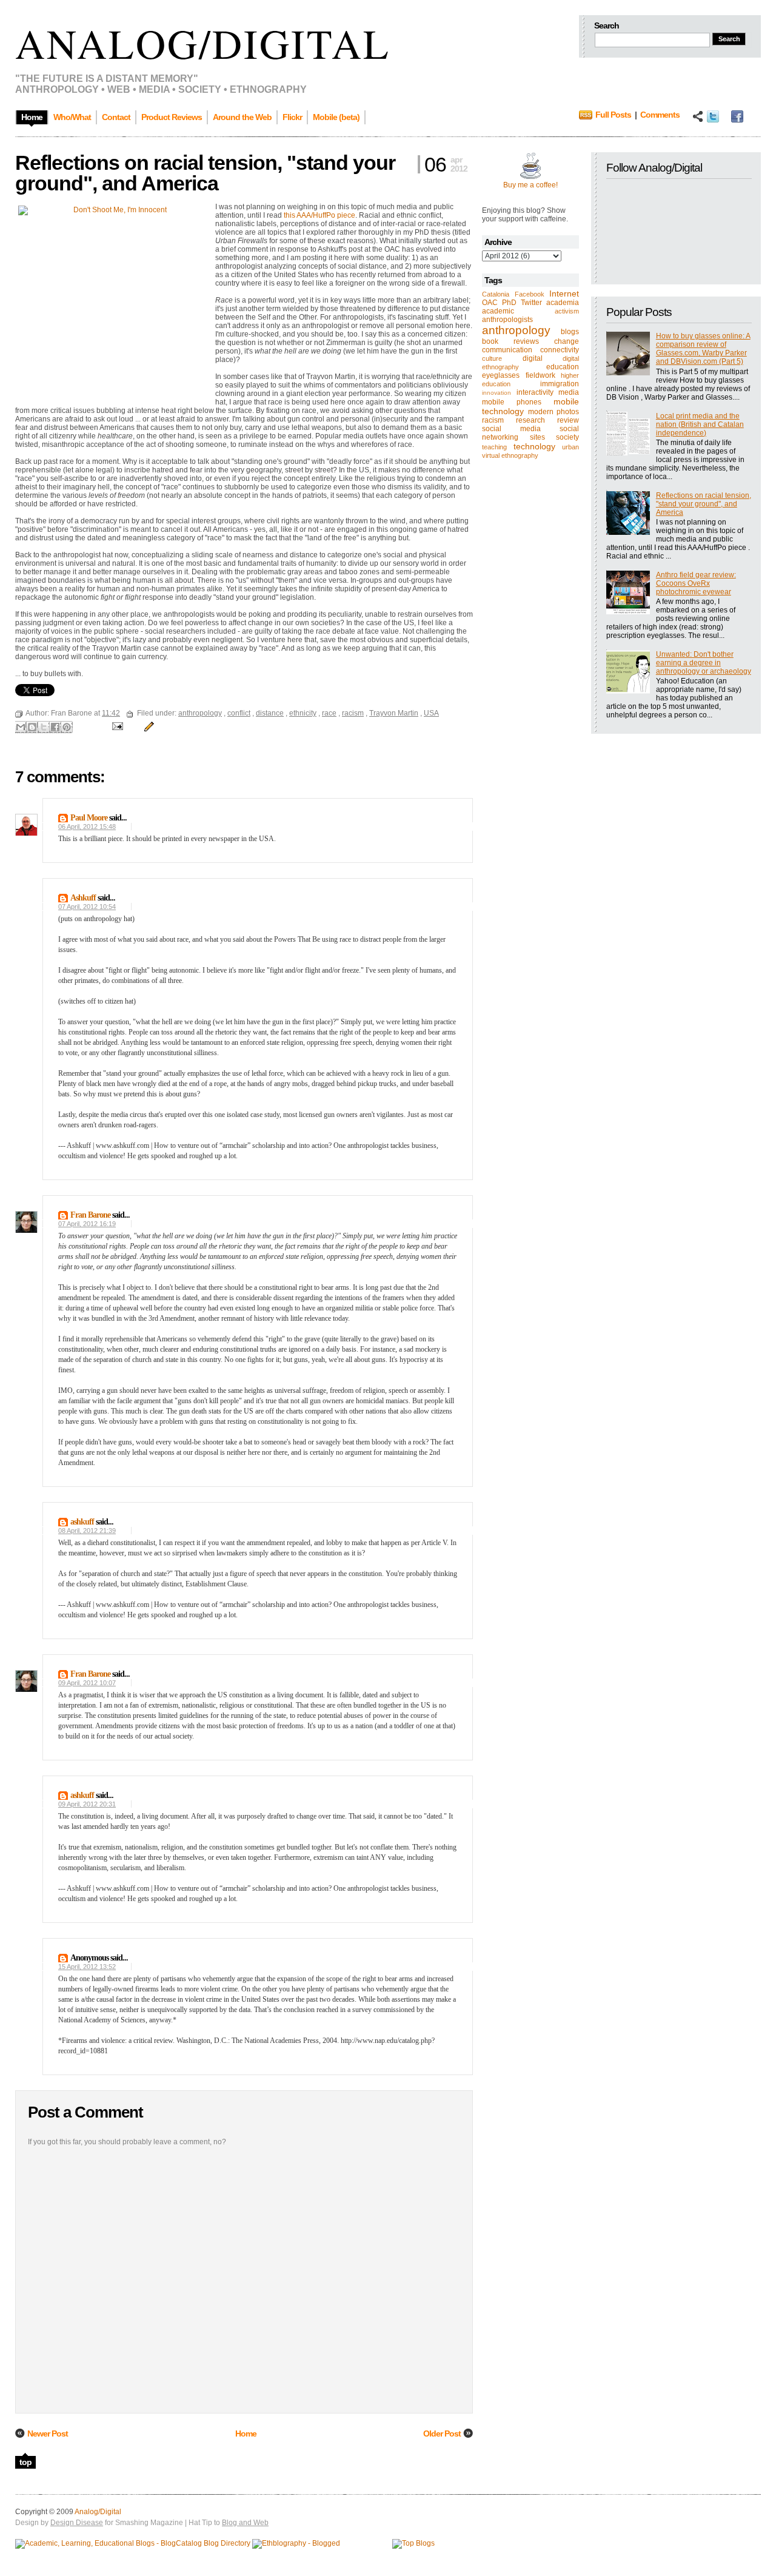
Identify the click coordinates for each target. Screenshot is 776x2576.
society (567, 437)
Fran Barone (90, 1215)
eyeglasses (501, 375)
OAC (490, 303)
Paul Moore (89, 818)
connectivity (560, 350)
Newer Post (48, 2433)
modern (541, 412)
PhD (509, 303)
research (530, 420)
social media (511, 429)
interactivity (535, 392)
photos (568, 412)
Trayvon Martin (394, 713)
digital (533, 358)
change (567, 341)
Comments (660, 115)
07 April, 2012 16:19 (87, 1224)
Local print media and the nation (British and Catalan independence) (700, 424)
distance (270, 713)
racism (493, 420)
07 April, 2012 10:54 (87, 907)
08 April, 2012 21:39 (87, 1531)
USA (431, 713)
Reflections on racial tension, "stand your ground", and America (704, 504)
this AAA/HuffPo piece (319, 215)
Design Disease (77, 2523)
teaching (494, 447)
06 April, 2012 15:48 (87, 827)
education (563, 367)
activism (567, 311)
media (569, 392)
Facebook (530, 294)
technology (534, 446)
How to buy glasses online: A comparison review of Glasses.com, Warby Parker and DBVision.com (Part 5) (703, 349)
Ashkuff (83, 898)
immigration (560, 384)
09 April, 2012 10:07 (87, 1683)
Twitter (531, 303)
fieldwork (540, 375)
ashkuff (82, 1522)
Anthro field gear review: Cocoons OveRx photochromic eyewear (696, 583)
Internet (564, 293)
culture (492, 358)
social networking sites (530, 433)
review (568, 420)
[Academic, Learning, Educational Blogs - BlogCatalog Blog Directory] (133, 2543)
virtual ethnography (510, 455)
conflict (239, 713)
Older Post (442, 2433)
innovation (497, 393)
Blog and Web (245, 2523)
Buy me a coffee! (530, 185)
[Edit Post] (147, 726)
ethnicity (303, 713)
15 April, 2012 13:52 (87, 1967)
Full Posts (613, 115)
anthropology (516, 330)
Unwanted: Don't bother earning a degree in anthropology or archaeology (704, 663)
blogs (570, 332)
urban (570, 447)
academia (563, 303)
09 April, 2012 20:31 (87, 1804)
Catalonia (496, 294)
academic (498, 311)
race (329, 713)
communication (507, 350)
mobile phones (512, 402)
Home (246, 2433)
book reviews (510, 341)
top (25, 2462)
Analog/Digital (203, 43)
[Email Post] (117, 726)
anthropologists (507, 320)
